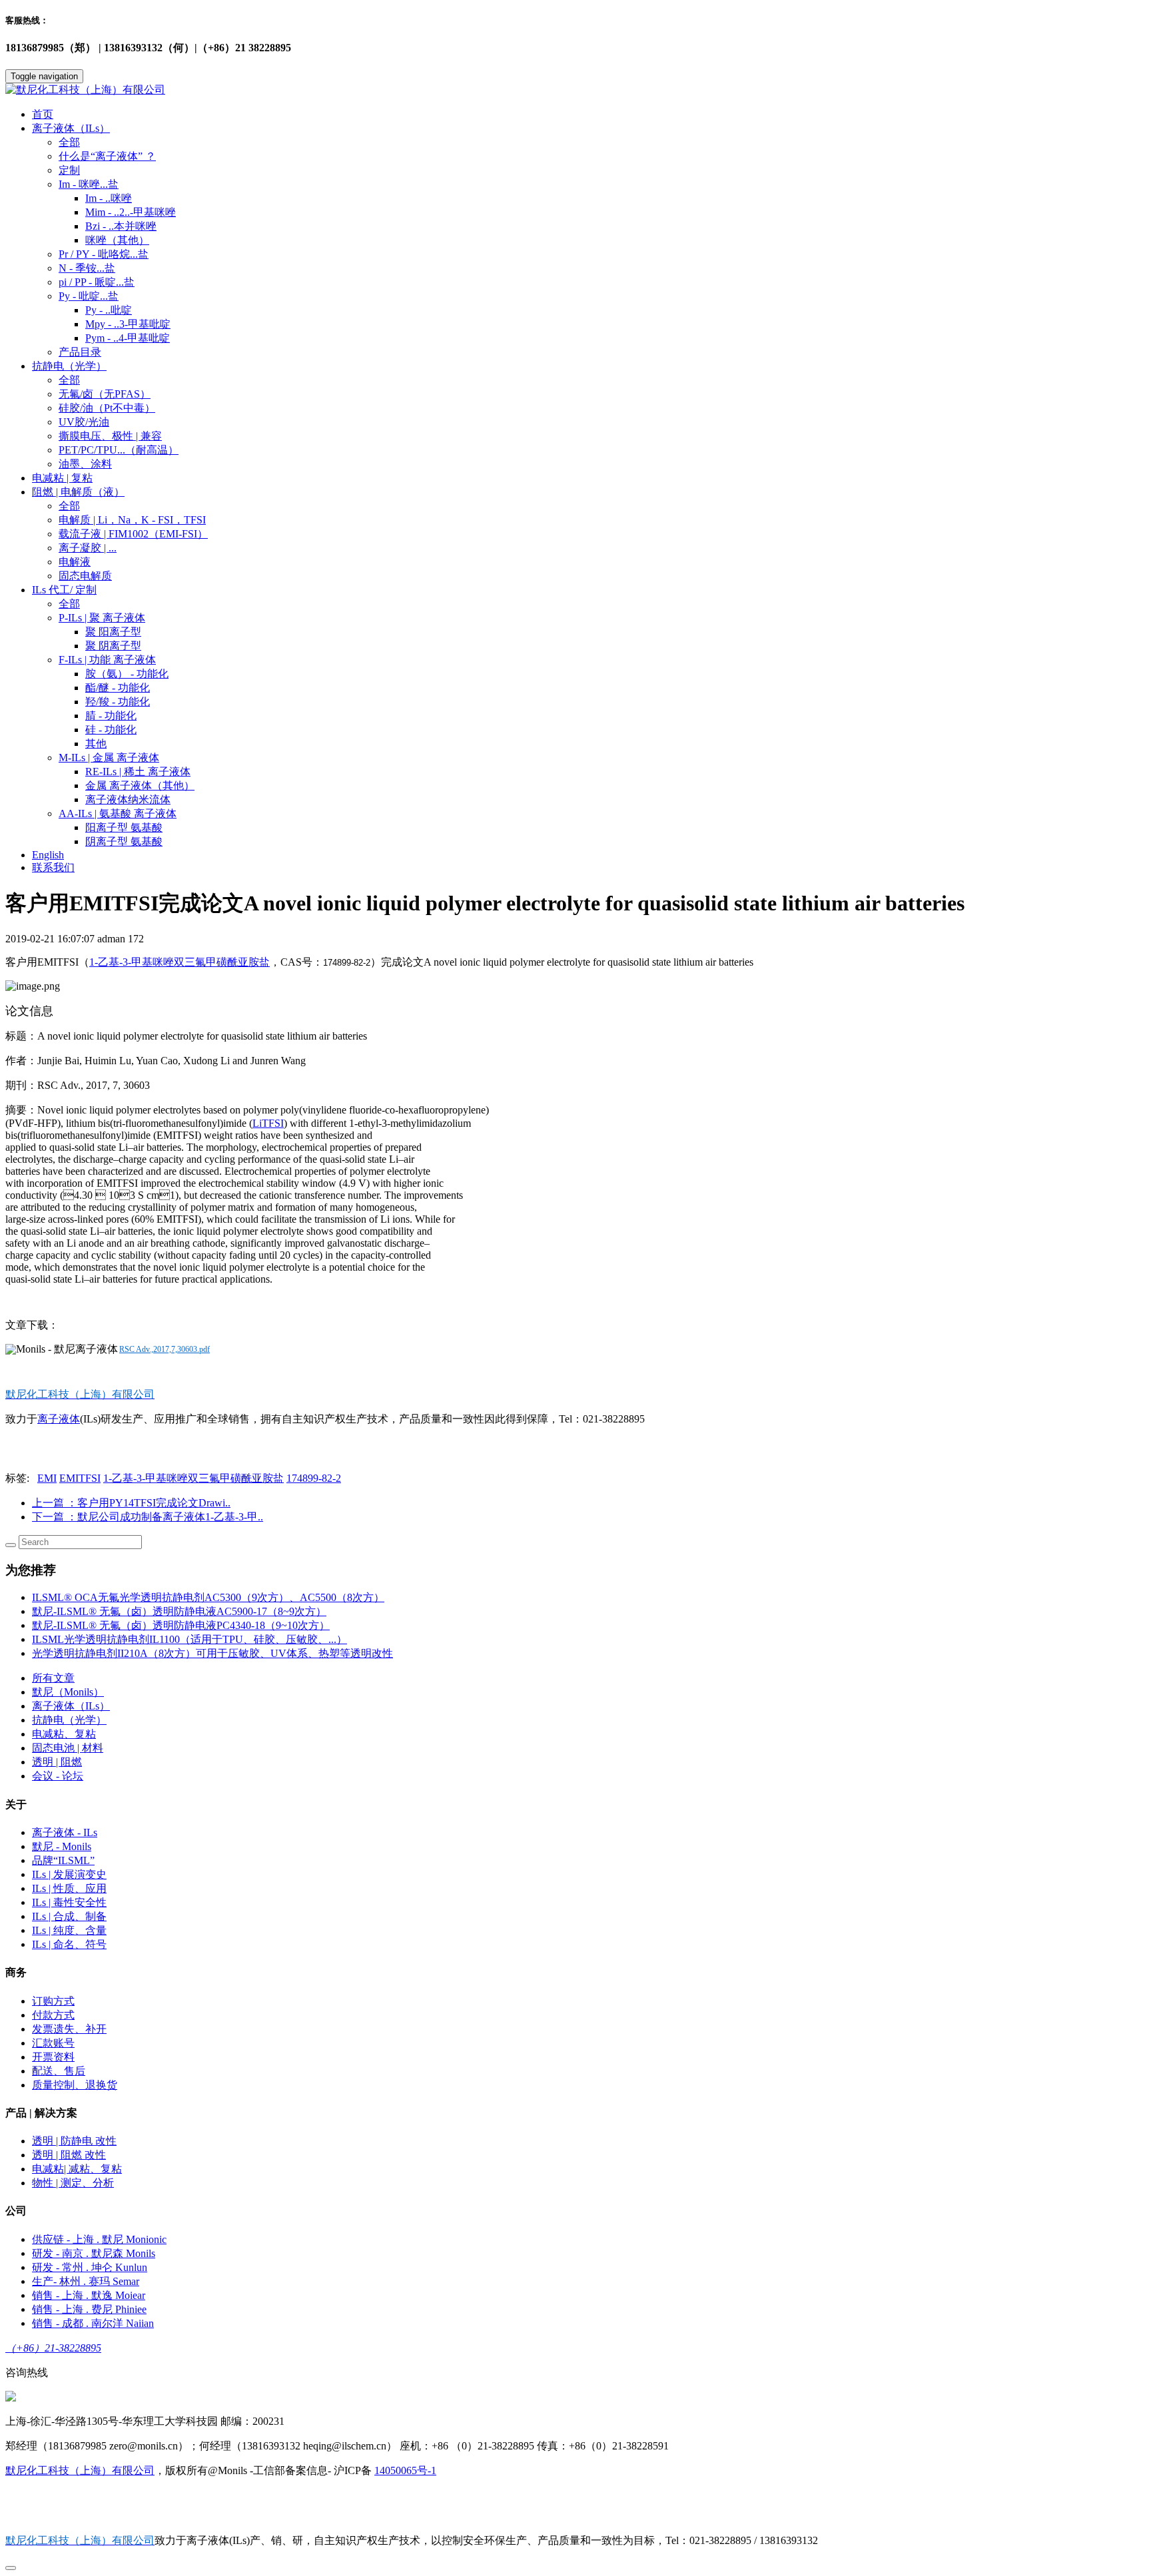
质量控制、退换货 (75, 2085)
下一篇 (148, 1517)
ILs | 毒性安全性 (69, 1902)
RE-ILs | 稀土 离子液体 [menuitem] (138, 772)
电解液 (75, 562)
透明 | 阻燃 (57, 1762)
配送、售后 (59, 2071)
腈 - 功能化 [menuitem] (111, 716)
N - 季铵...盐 (87, 268)
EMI (47, 1478)
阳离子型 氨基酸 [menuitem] (124, 827)
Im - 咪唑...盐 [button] (89, 184)
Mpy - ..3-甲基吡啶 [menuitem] (128, 324)
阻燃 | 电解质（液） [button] (78, 492)
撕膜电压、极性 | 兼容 (110, 436)
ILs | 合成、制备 (69, 1916)
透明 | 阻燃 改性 (69, 2155)
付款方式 (53, 2015)
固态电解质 (85, 576)
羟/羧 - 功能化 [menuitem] (118, 702)
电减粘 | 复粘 (62, 478)
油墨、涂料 (85, 464)
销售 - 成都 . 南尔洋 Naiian (93, 2323)
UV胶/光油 (84, 422)
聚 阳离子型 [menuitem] (113, 632)
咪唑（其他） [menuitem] (117, 240)
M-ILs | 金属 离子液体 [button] (109, 758)
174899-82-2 (314, 1478)
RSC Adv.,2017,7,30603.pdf (165, 1349)
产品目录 (80, 352)
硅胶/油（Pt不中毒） (107, 408)
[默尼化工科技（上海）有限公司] (575, 90)
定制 (69, 170)
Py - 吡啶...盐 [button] (89, 296)
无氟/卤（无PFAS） (105, 394)
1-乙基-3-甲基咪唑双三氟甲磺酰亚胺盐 (180, 962)
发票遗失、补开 (69, 2029)
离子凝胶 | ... (88, 548)
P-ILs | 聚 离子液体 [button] (102, 618)
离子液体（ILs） (71, 1706)
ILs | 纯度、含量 (69, 1930)
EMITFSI (80, 1478)
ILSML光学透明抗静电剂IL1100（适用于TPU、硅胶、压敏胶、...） (190, 1639)
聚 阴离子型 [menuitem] (113, 646)
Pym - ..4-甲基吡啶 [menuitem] (128, 338)
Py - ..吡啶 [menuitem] (109, 310)
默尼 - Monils (62, 1846)
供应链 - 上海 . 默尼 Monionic (99, 2239)
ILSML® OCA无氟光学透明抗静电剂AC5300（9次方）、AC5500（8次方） (208, 1597)
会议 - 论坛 (58, 1776)
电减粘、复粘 (64, 1734)
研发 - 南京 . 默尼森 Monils (94, 2253)
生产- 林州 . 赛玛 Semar (86, 2281)
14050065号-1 (405, 2470)
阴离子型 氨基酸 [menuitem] (124, 841)
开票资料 (53, 2057)
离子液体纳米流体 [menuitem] (128, 800)
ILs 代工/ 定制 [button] (64, 590)
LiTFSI (268, 1123)
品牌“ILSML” (63, 1860)
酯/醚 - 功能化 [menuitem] (118, 688)
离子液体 (59, 1419)
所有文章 (53, 1678)
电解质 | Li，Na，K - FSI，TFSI (132, 520)
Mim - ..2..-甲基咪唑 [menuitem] (131, 212)
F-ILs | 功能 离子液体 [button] (107, 660)
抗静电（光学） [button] (69, 366)
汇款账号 (53, 2043)
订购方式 (53, 2001)
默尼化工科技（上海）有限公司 (80, 2470)
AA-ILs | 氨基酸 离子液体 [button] (118, 813)
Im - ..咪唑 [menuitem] (109, 198)
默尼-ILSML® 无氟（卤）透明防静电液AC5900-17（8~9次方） (179, 1611)
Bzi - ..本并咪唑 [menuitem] (121, 226)
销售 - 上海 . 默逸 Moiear (89, 2295)
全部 (69, 142)
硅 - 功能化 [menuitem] (111, 730)
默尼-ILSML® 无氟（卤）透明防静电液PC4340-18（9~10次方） (181, 1625)
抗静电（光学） (69, 1720)
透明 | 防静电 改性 (74, 2141)
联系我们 (53, 867)
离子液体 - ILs (65, 1832)
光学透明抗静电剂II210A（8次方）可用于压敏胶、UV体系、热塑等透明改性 (212, 1653)
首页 (43, 114)
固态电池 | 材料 (68, 1748)
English (48, 855)
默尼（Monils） (68, 1692)
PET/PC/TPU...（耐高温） (119, 450)
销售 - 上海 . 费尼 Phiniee (89, 2309)
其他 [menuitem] (96, 744)
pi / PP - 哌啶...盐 (97, 282)
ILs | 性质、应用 (69, 1888)
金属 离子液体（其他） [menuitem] (140, 786)
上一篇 (131, 1503)
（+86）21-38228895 (53, 2348)
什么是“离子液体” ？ (107, 156)
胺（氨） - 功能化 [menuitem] (127, 674)
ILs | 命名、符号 (69, 1944)
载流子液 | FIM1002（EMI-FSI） (133, 534)
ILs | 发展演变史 (69, 1874)
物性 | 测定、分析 (73, 2183)
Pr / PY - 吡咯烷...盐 (104, 254)
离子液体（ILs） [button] (71, 128)
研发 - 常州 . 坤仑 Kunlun (90, 2267)
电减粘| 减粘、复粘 (77, 2169)
